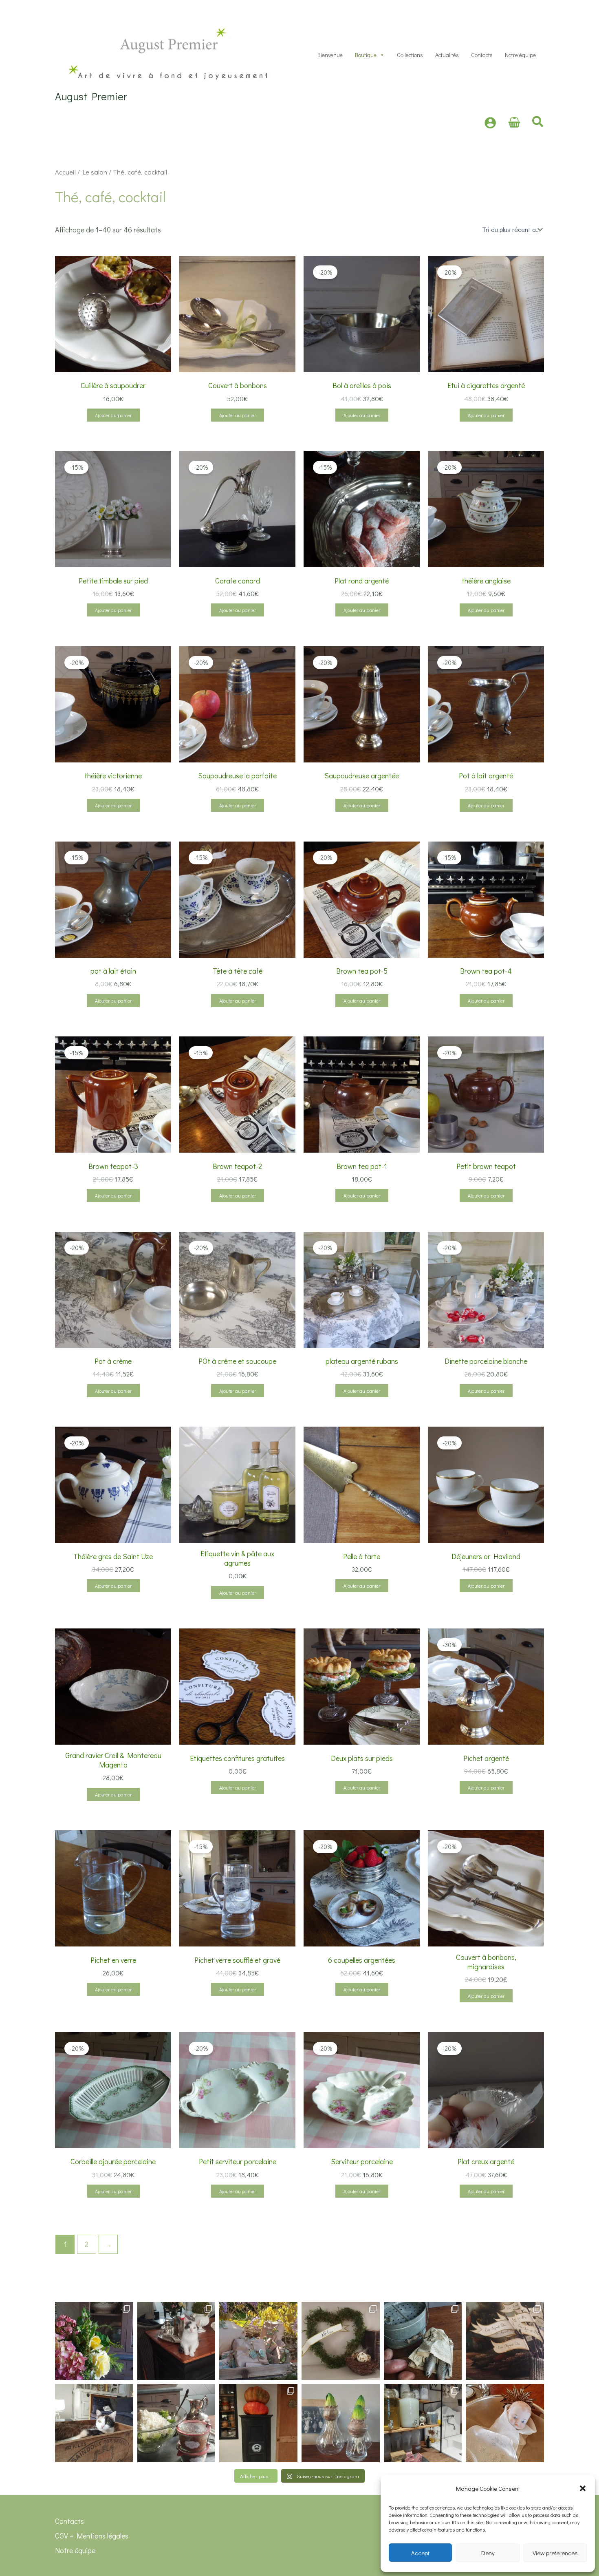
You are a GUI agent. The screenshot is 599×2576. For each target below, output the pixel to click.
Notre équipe (520, 55)
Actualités (447, 55)
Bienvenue (330, 55)
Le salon (95, 172)
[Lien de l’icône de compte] (490, 123)
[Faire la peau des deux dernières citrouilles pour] (258, 2423)
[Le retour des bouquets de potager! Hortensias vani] (94, 2341)
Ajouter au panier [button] (113, 415)
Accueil (65, 172)
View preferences (555, 2553)
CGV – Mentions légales (92, 2536)
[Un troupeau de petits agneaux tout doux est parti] (505, 2341)
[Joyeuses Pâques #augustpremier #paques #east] (341, 2341)
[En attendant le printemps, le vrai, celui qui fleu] (341, 2423)
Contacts (482, 55)
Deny (488, 2553)
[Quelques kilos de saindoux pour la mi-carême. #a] (94, 2423)
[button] (583, 2488)
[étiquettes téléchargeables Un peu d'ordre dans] (423, 2423)
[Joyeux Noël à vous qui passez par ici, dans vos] (505, 2423)
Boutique (366, 55)
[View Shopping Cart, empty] (514, 123)
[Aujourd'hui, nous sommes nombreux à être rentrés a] (423, 2341)
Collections (410, 55)
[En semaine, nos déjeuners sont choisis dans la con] (176, 2423)
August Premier (91, 96)
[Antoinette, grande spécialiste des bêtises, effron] (176, 2341)
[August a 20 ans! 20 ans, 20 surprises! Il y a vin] (258, 2341)
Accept (420, 2553)
